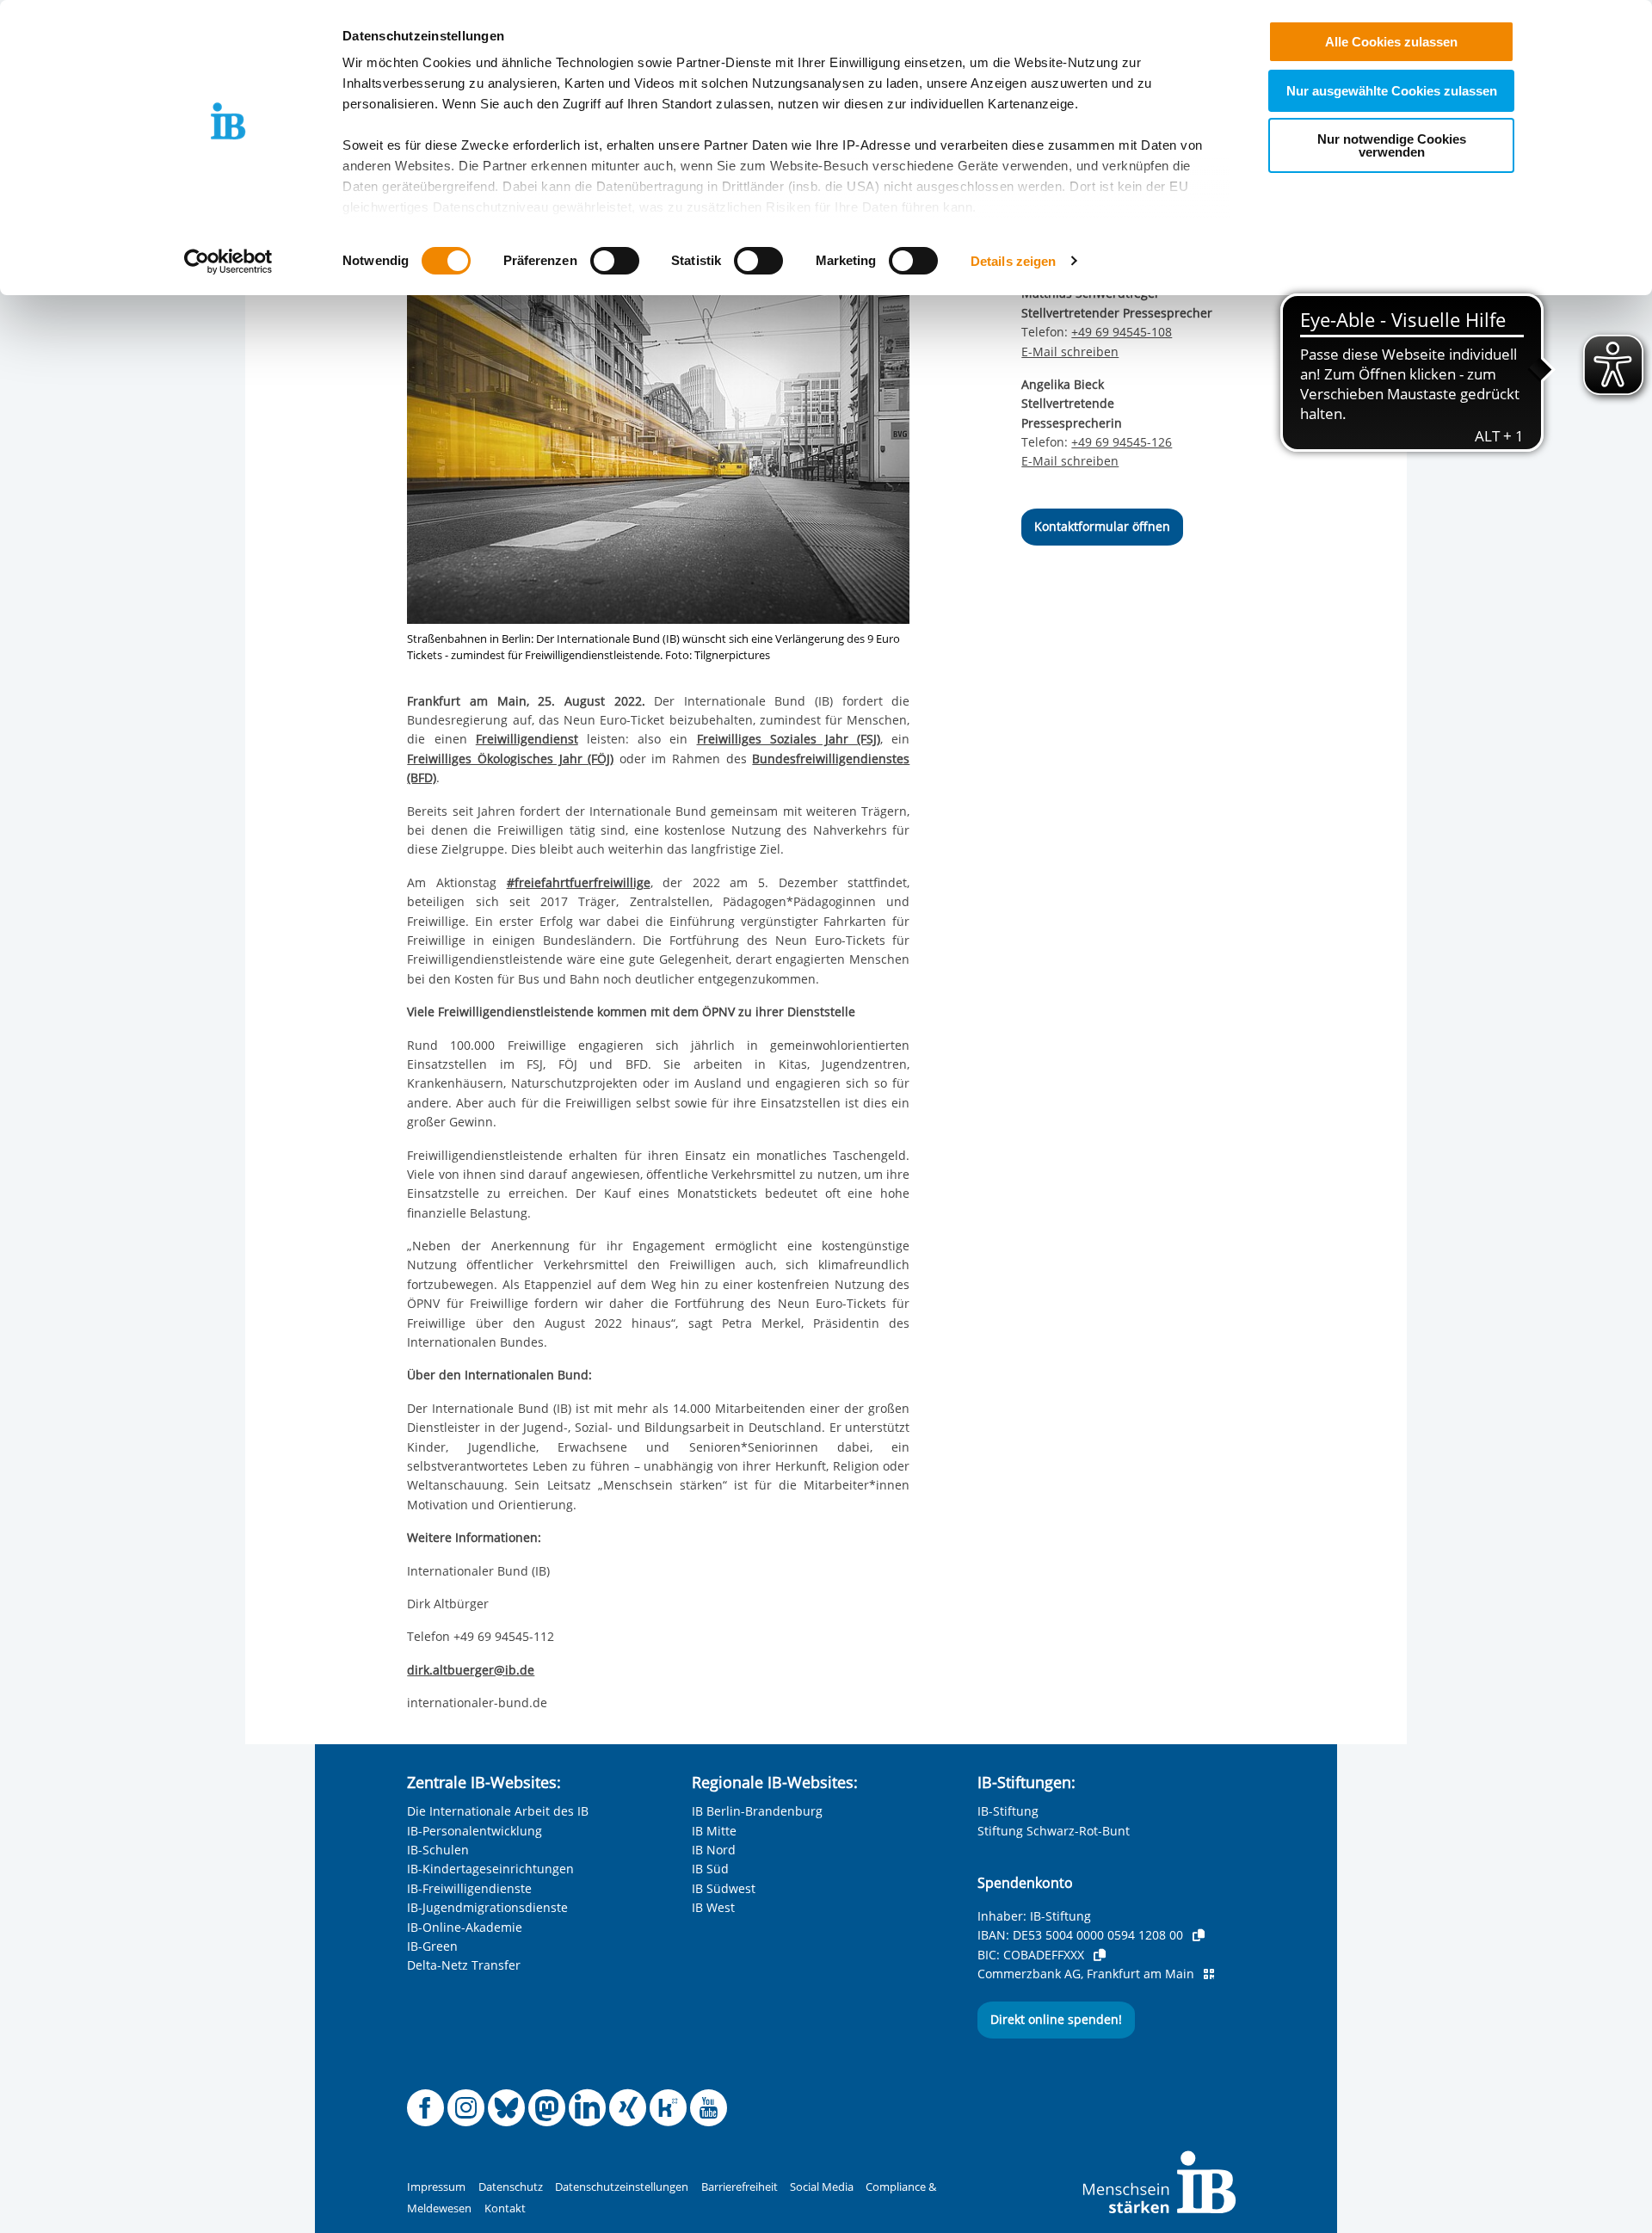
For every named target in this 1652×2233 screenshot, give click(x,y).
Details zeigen (1013, 261)
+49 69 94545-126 (1122, 442)
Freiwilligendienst (527, 739)
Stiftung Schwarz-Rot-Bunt (1054, 1831)
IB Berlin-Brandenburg (757, 1811)
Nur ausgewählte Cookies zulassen (1392, 91)
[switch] (615, 261)
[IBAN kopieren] (1199, 1935)
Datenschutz (511, 2187)
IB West (713, 1907)
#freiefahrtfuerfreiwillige (579, 882)
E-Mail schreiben (1070, 352)
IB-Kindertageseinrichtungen (490, 1869)
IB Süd (710, 1869)
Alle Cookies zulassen (1391, 42)
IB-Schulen (438, 1850)
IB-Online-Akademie (465, 1927)
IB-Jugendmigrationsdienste (487, 1907)
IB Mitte (714, 1831)
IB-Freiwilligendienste (469, 1888)
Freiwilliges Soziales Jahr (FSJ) (789, 739)
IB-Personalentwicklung (475, 1831)
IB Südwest (724, 1888)
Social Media (822, 2187)
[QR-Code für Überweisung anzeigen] (1209, 1974)
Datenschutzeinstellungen (622, 2187)
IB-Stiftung (1008, 1811)
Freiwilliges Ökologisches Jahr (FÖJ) (510, 759)
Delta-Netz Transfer (464, 1965)
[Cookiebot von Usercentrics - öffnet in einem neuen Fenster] (228, 262)
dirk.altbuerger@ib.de (471, 1670)
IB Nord (714, 1850)
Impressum (436, 2187)
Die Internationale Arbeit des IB (498, 1811)
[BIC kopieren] (1100, 1955)
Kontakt (505, 2208)
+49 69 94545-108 (1122, 332)
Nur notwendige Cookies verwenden (1392, 145)
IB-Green (432, 1946)
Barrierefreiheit (740, 2187)
